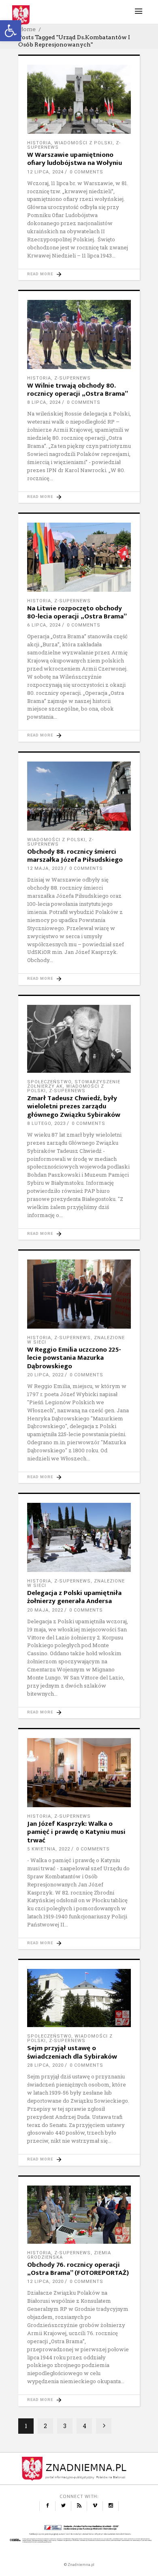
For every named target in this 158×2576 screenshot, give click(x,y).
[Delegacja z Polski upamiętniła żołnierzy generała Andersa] (79, 1537)
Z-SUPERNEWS (73, 378)
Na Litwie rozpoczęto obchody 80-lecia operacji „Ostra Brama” (77, 612)
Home (27, 29)
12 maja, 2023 (45, 868)
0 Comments (86, 172)
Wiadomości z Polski (83, 143)
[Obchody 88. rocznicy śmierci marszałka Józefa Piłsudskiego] (79, 796)
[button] (11, 31)
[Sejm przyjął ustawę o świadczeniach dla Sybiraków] (79, 1998)
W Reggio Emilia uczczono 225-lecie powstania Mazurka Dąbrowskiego (74, 1358)
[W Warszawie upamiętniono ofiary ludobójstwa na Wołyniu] (79, 99)
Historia (39, 143)
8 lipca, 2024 (44, 402)
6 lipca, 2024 (44, 625)
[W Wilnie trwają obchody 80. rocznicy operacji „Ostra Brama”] (79, 334)
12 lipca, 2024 (45, 172)
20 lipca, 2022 (45, 1375)
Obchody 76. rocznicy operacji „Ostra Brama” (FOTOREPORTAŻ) (78, 2269)
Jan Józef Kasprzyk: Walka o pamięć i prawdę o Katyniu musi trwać (76, 1832)
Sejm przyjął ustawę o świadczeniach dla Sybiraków (72, 2052)
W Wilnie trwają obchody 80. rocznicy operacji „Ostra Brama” (78, 390)
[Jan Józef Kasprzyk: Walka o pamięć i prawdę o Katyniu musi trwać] (79, 1773)
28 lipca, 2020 (45, 2065)
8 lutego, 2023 (46, 1123)
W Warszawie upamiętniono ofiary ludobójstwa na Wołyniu (75, 159)
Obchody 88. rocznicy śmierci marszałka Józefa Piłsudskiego (75, 856)
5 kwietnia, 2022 (49, 1849)
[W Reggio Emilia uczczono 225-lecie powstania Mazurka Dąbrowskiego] (79, 1294)
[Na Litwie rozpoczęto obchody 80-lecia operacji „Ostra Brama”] (79, 557)
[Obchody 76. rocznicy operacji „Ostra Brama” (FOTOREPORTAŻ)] (79, 2215)
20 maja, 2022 (45, 1610)
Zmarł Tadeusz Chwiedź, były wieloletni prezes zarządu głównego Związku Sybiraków (74, 1107)
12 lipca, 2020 (45, 2282)
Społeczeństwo (49, 1082)
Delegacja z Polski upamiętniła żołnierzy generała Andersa (74, 1597)
